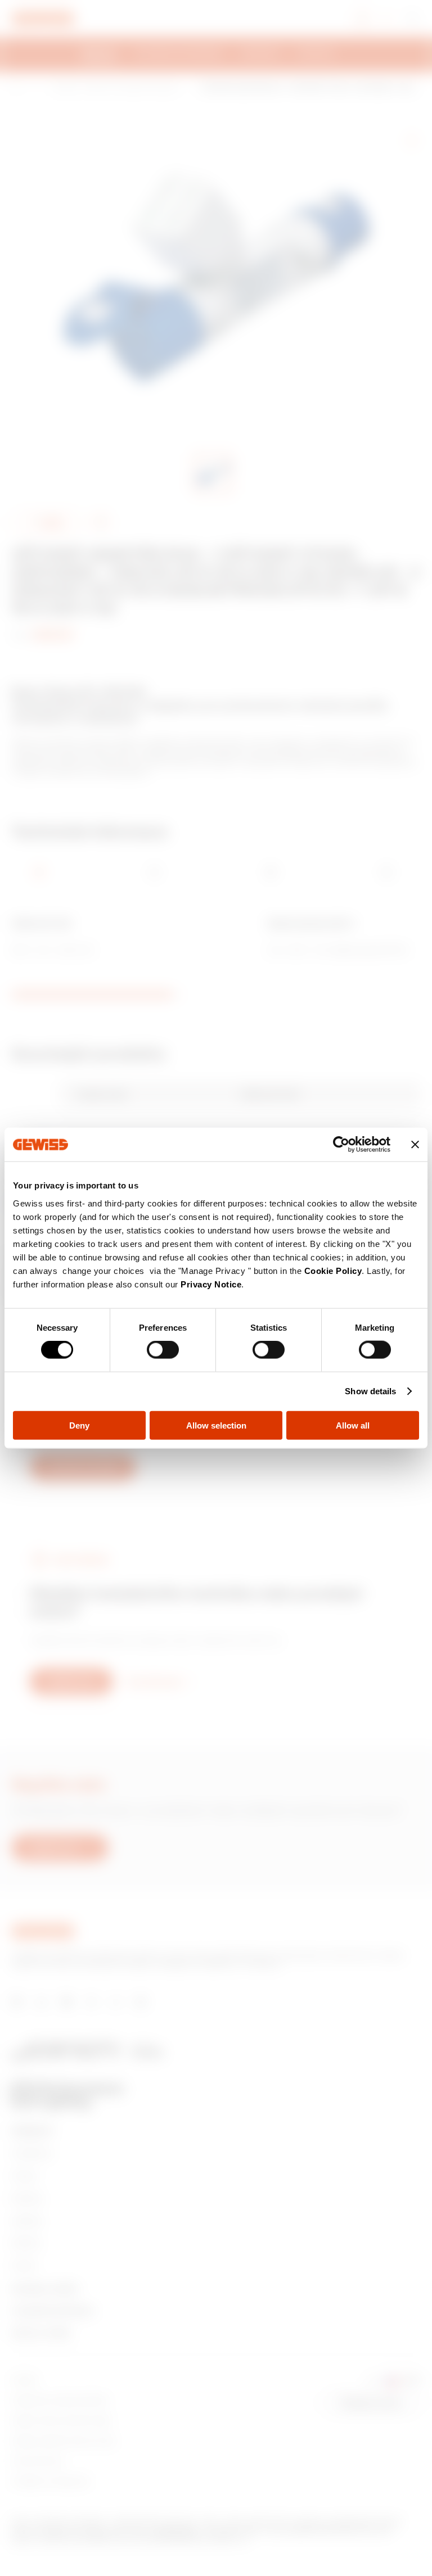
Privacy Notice (211, 1284)
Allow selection (216, 1425)
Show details (370, 1391)
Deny (79, 1425)
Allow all (353, 1425)
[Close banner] (415, 1145)
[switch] (163, 1350)
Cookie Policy (333, 1270)
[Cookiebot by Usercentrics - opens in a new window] (341, 1145)
